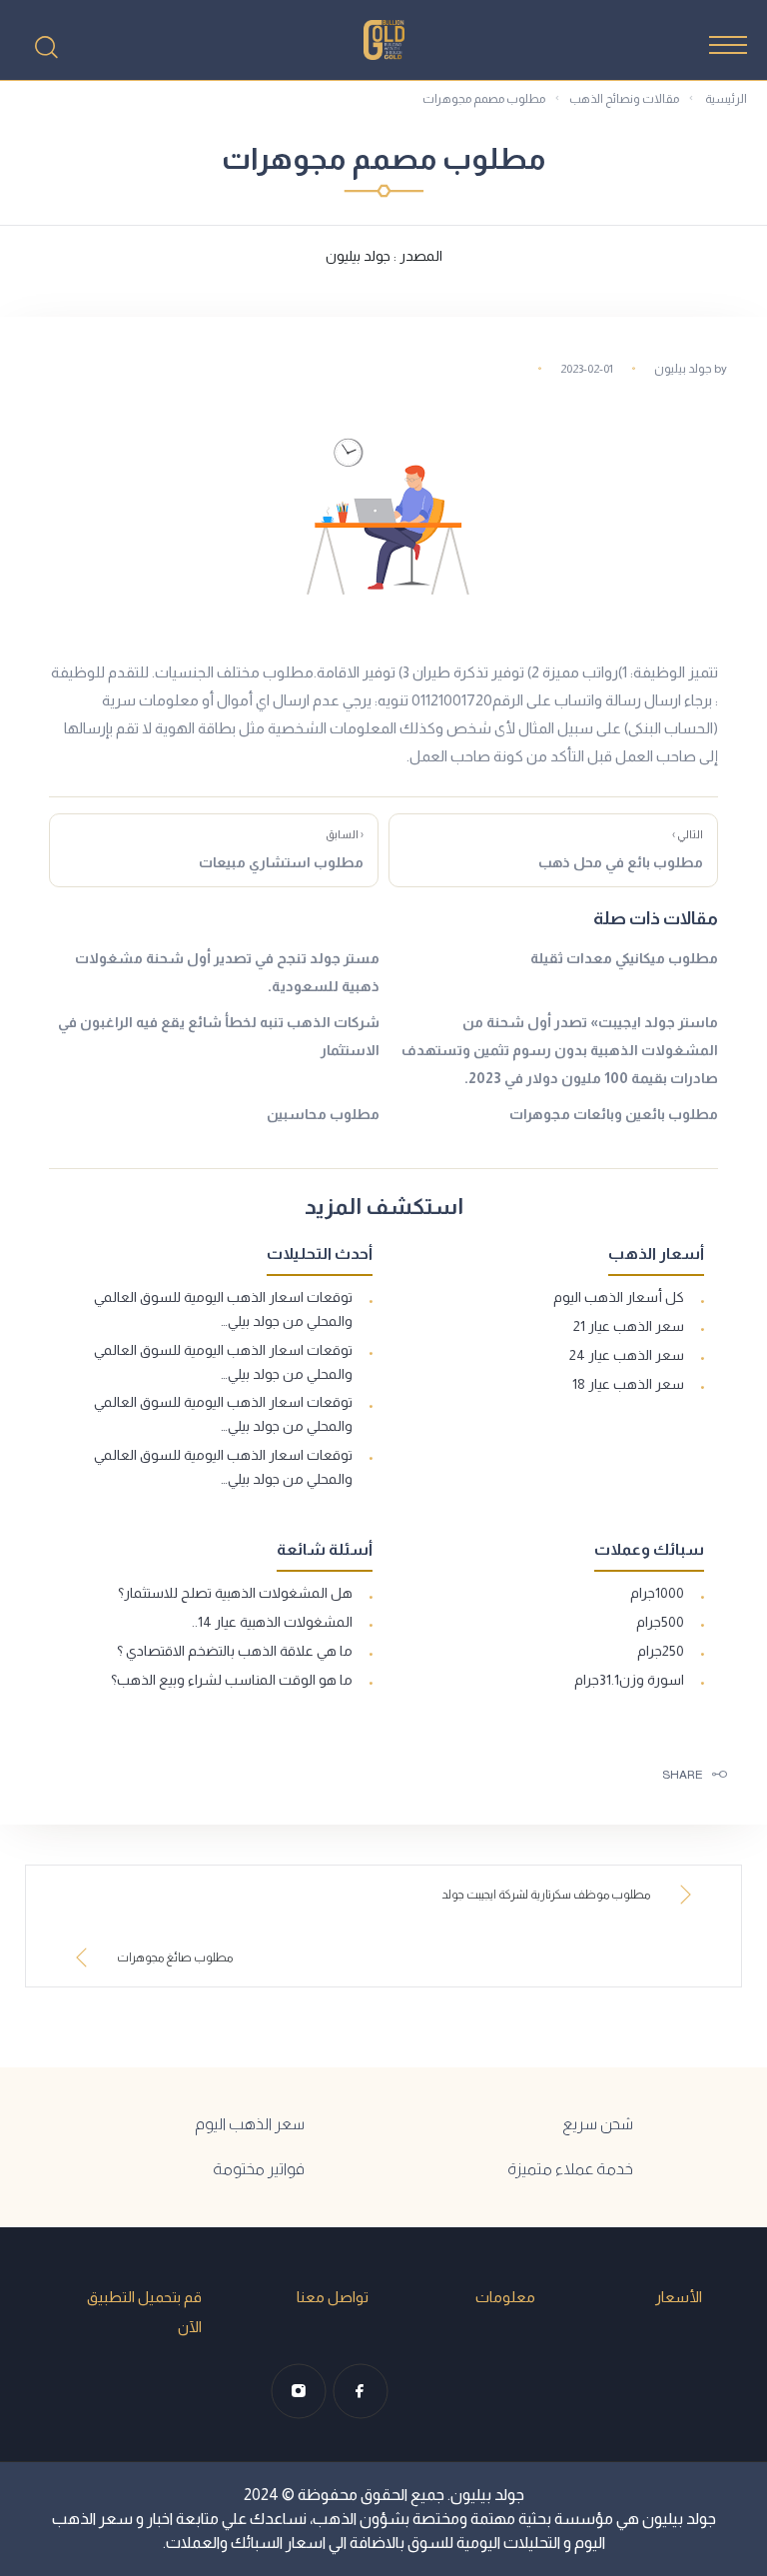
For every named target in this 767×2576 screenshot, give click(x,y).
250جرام (661, 1651)
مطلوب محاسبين (323, 1114)
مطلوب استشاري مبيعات (281, 849)
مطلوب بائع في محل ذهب (621, 849)
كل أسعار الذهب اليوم (619, 1297)
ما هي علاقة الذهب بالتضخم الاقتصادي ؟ (235, 1651)
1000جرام (657, 1593)
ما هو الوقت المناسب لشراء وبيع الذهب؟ (232, 1680)
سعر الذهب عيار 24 (627, 1355)
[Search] (46, 47)
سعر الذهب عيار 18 (628, 1384)
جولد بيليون (683, 369)
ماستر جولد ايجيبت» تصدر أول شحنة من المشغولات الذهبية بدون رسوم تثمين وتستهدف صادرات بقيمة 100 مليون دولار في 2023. (560, 1050)
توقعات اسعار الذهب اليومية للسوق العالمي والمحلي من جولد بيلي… (223, 1309)
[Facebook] (361, 2391)
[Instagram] (299, 2391)
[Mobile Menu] (728, 45)
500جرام (660, 1622)
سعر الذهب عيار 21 (629, 1326)
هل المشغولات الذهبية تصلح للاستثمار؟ (235, 1593)
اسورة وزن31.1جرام (629, 1680)
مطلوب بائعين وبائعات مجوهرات (614, 1114)
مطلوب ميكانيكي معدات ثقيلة (624, 958)
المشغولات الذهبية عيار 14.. (272, 1622)
